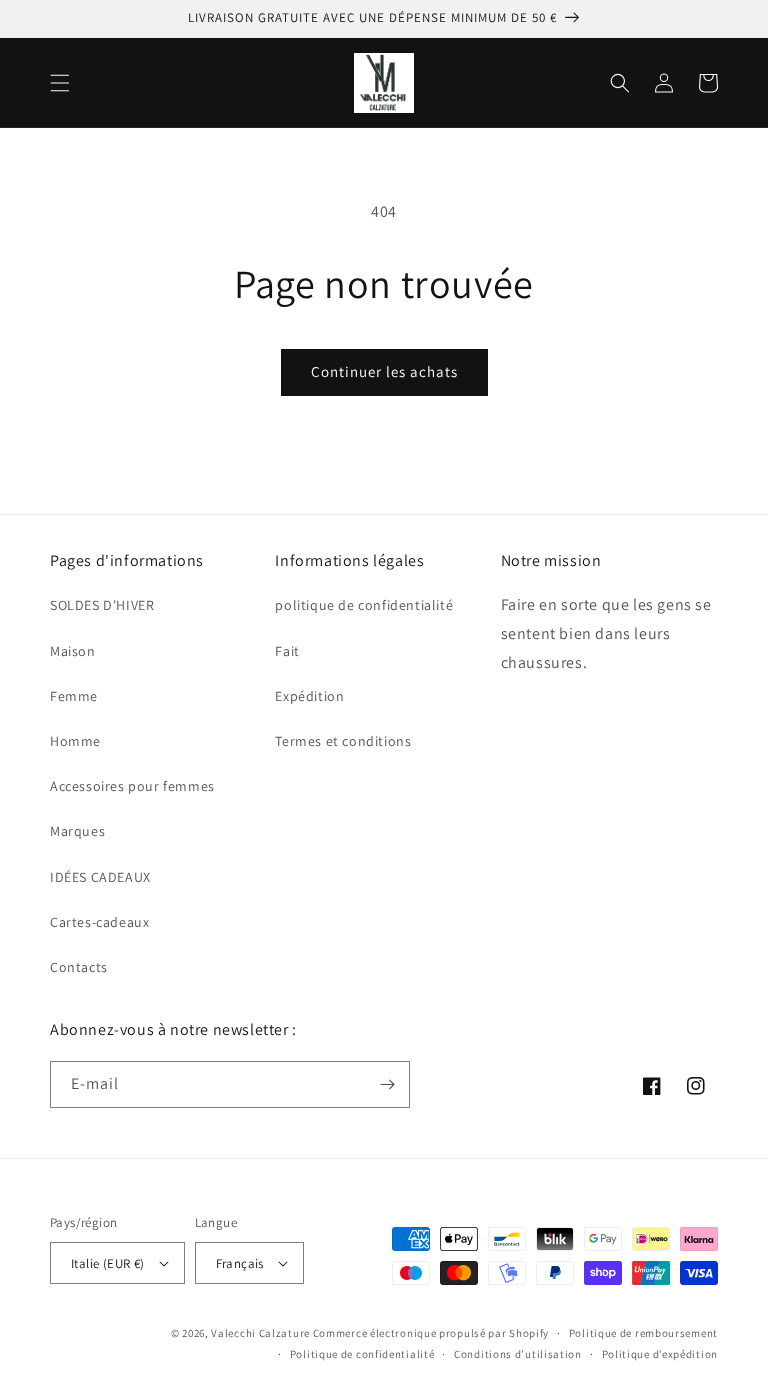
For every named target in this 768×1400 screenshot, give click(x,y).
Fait (287, 651)
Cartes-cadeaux (99, 922)
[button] (60, 83)
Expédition (309, 696)
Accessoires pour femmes (132, 786)
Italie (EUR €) (108, 1263)
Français (240, 1263)
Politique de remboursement (643, 1333)
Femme (74, 696)
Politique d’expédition (660, 1354)
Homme (75, 741)
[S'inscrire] (387, 1084)
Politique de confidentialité (362, 1354)
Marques (77, 831)
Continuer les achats (384, 371)
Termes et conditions (343, 741)
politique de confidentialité (364, 605)
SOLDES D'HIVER (102, 605)
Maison (73, 651)
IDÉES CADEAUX (100, 877)
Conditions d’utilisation (518, 1354)
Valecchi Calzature (260, 1333)
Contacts (79, 967)
